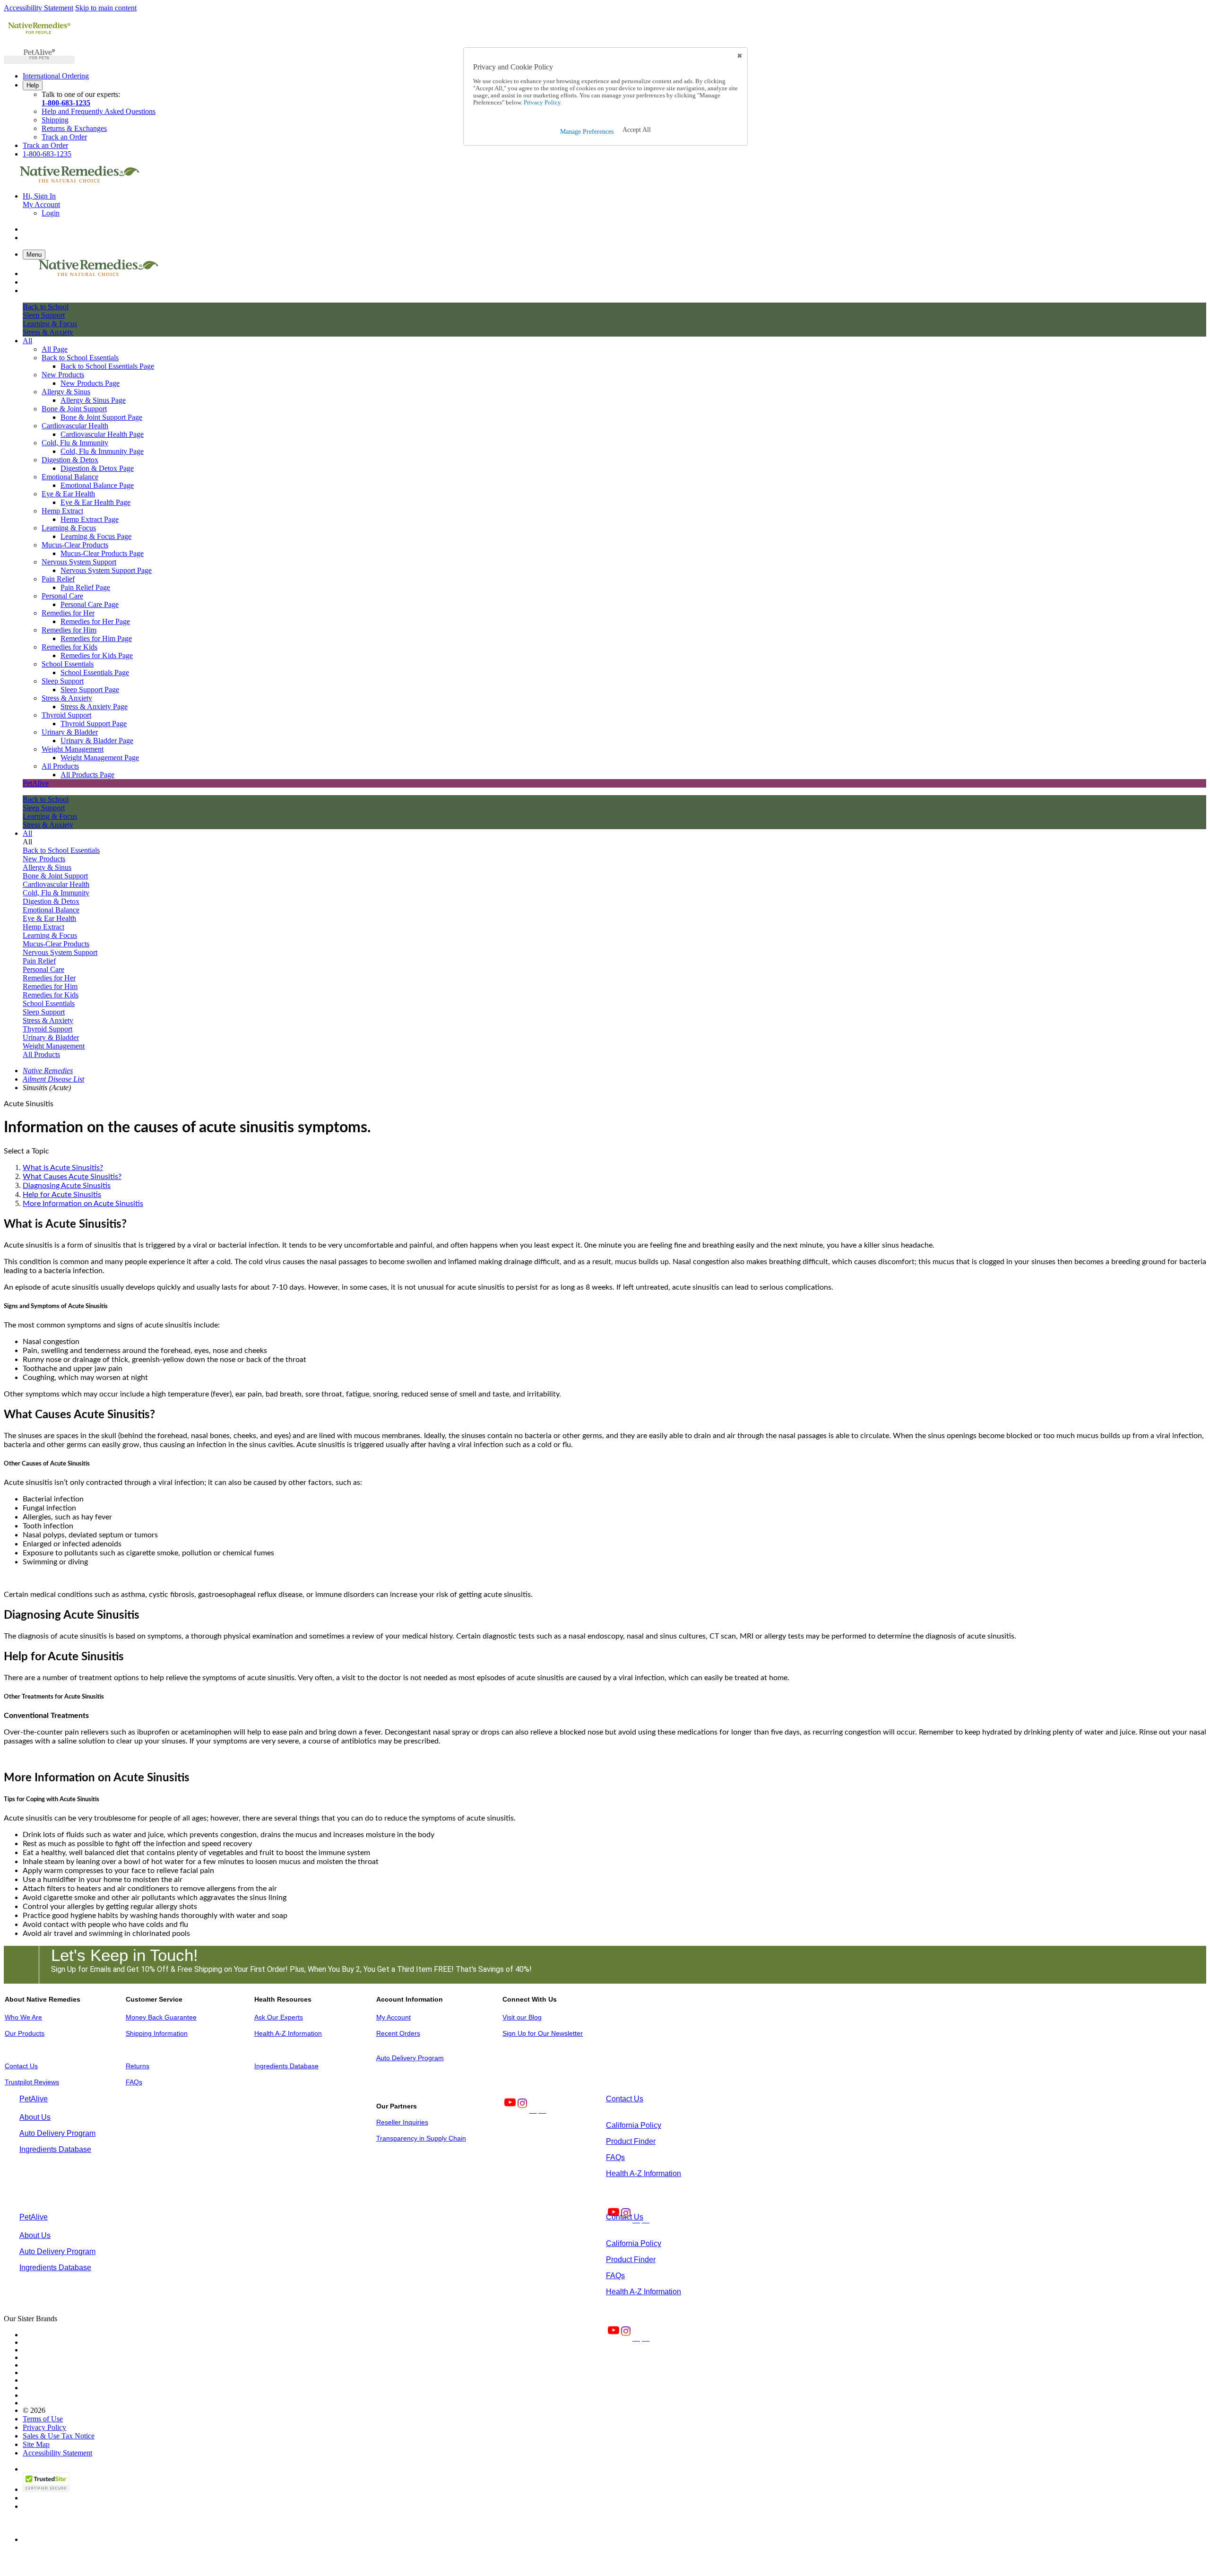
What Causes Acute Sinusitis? (72, 1177)
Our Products (25, 2033)
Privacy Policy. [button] (542, 103)
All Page (55, 349)
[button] (637, 130)
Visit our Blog (522, 2017)
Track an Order (64, 137)
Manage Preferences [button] (587, 132)
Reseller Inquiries (402, 2122)
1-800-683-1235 (66, 103)
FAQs (134, 2082)
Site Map (36, 2444)
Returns (138, 2066)
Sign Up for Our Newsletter (543, 2033)
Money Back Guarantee (161, 2017)
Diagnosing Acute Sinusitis (67, 1186)
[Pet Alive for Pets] (39, 60)
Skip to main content (106, 8)
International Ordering (56, 76)
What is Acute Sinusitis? (63, 1168)
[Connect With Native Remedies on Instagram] (521, 2110)
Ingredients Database (286, 2066)
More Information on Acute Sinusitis (83, 1204)
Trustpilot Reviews (32, 2082)
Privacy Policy (44, 2427)
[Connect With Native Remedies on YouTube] (509, 2110)
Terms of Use (43, 2419)
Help (33, 85)
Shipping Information (157, 2033)
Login (51, 213)
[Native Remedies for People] (39, 34)
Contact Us (21, 2066)
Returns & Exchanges (74, 128)
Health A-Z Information (288, 2033)
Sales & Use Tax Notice (59, 2436)
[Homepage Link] (79, 180)
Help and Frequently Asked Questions (99, 111)
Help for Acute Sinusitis (62, 1195)
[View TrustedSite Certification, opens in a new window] (46, 2489)
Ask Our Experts (279, 2017)
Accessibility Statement (39, 8)
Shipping (55, 120)
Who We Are (23, 2017)
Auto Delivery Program (410, 2058)
